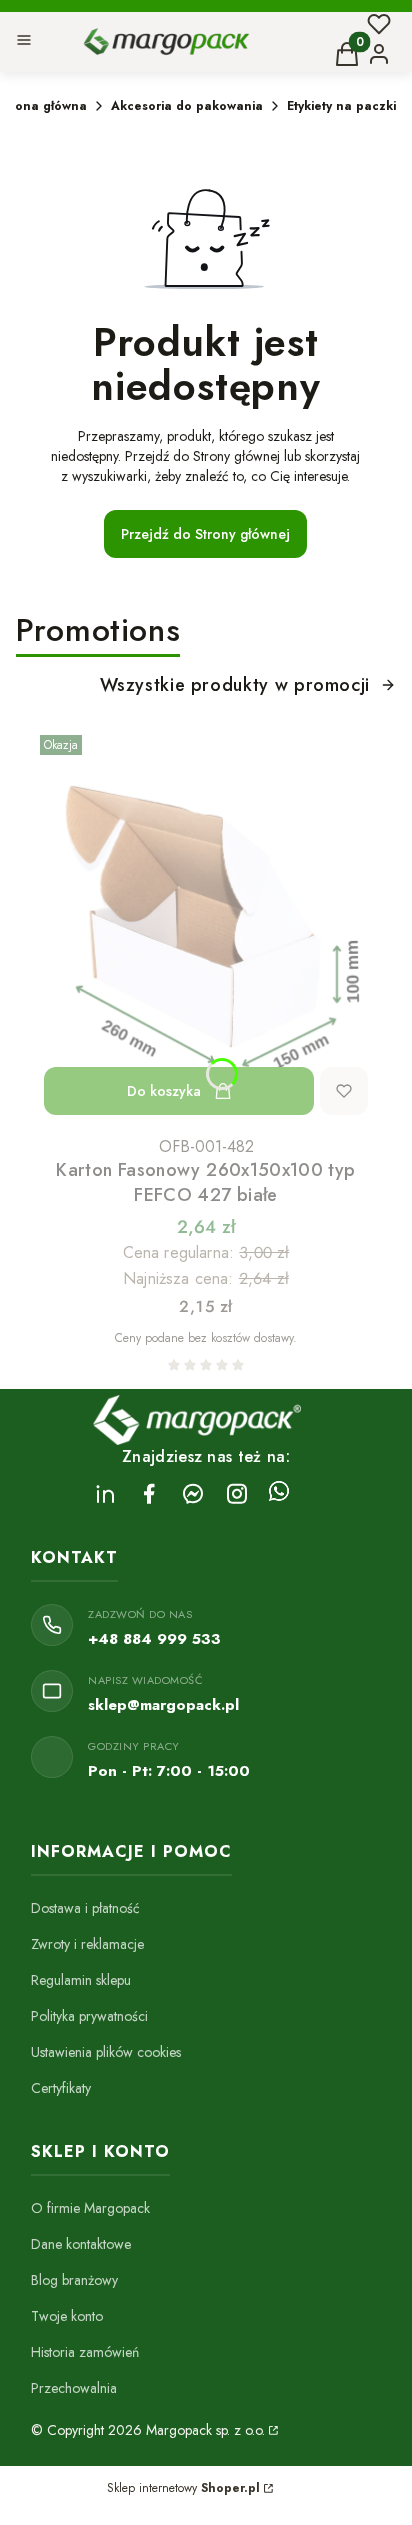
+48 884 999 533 (154, 1639)
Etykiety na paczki (341, 106)
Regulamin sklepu (81, 1980)
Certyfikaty (61, 2088)
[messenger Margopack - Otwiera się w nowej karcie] (193, 1493)
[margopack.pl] (272, 2430)
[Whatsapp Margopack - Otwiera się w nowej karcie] (279, 1493)
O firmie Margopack (90, 2208)
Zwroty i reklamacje (87, 1944)
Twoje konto (67, 2316)
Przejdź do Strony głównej (205, 534)
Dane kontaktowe (81, 2244)
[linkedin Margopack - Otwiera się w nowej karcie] (105, 1493)
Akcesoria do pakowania (187, 106)
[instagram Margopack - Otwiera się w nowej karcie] (237, 1493)
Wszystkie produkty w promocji (235, 685)
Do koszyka (164, 1091)
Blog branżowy (74, 2280)
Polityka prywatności (89, 2016)
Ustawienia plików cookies (106, 2052)
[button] (24, 42)
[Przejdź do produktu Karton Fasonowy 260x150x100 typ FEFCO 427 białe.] (206, 927)
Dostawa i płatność (85, 1908)
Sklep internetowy (183, 2488)
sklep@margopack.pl (163, 1705)
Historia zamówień (85, 2352)
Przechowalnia (74, 2388)
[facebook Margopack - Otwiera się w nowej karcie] (149, 1493)
